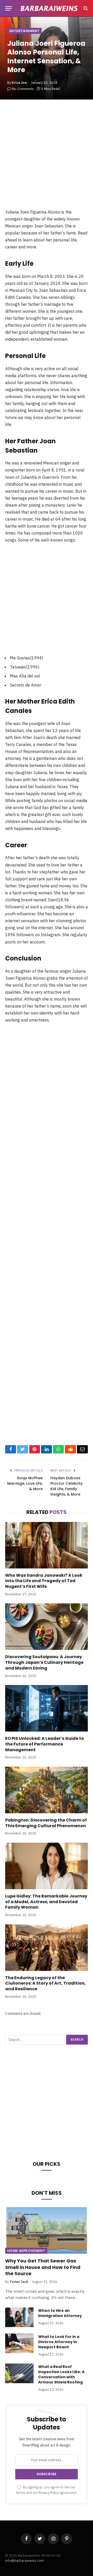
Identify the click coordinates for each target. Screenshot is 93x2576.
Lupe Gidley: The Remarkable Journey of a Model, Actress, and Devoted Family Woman (46, 1902)
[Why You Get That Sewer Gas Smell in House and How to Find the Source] (47, 2230)
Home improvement (26, 2251)
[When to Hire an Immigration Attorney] (19, 2317)
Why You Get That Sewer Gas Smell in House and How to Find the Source (43, 2267)
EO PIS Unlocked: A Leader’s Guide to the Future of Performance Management (45, 1744)
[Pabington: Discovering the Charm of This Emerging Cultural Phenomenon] (47, 1790)
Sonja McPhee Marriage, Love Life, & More (25, 1483)
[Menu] (9, 8)
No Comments (23, 89)
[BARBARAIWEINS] (49, 8)
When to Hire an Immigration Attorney (60, 2313)
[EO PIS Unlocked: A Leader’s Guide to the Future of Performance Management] (47, 1708)
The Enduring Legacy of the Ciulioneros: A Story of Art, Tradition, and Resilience (45, 1983)
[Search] (85, 8)
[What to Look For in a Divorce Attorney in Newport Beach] (19, 2343)
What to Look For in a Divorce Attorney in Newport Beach (59, 2342)
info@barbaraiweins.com (24, 2561)
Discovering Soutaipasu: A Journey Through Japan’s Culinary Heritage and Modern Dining (44, 1662)
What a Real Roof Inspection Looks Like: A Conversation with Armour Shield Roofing (61, 2374)
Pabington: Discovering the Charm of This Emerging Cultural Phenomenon (46, 1823)
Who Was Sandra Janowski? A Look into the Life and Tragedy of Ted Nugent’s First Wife (44, 1581)
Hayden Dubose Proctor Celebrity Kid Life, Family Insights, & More (67, 1486)
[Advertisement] (47, 159)
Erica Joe (19, 83)
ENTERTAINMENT (24, 31)
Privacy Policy (49, 2493)
